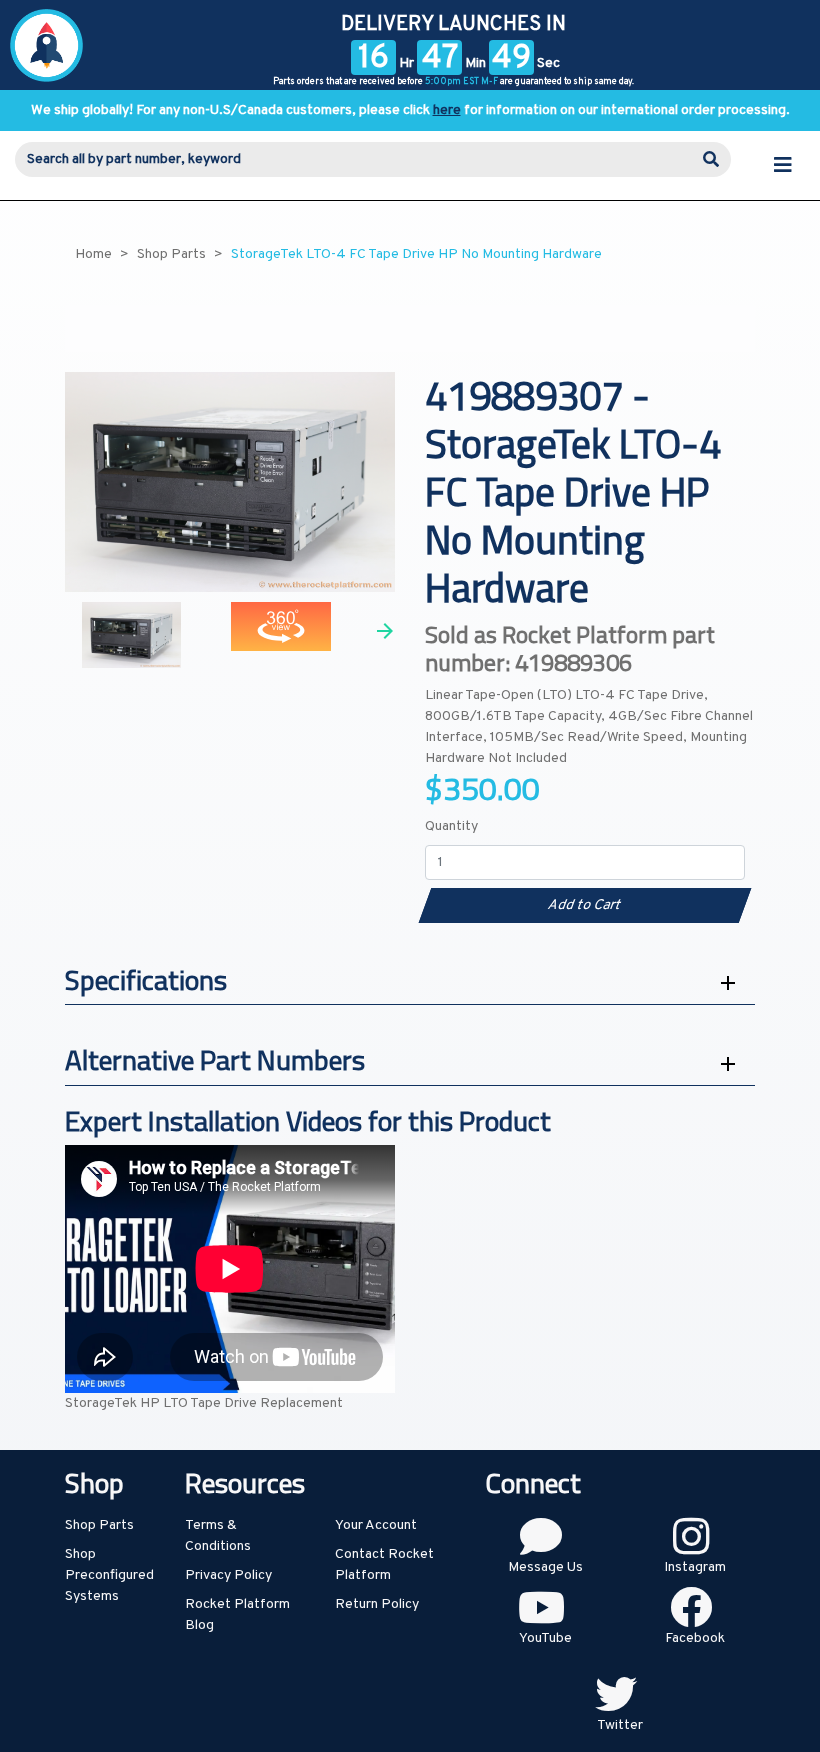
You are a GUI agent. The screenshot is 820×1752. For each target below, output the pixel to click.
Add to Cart (584, 905)
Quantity (451, 826)
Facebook (695, 1638)
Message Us (545, 1567)
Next (385, 631)
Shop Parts (99, 1525)
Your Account (376, 1525)
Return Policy (377, 1604)
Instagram (695, 1567)
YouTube (545, 1638)
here (447, 110)
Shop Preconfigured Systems (109, 1575)
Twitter (620, 1725)
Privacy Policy (228, 1575)
